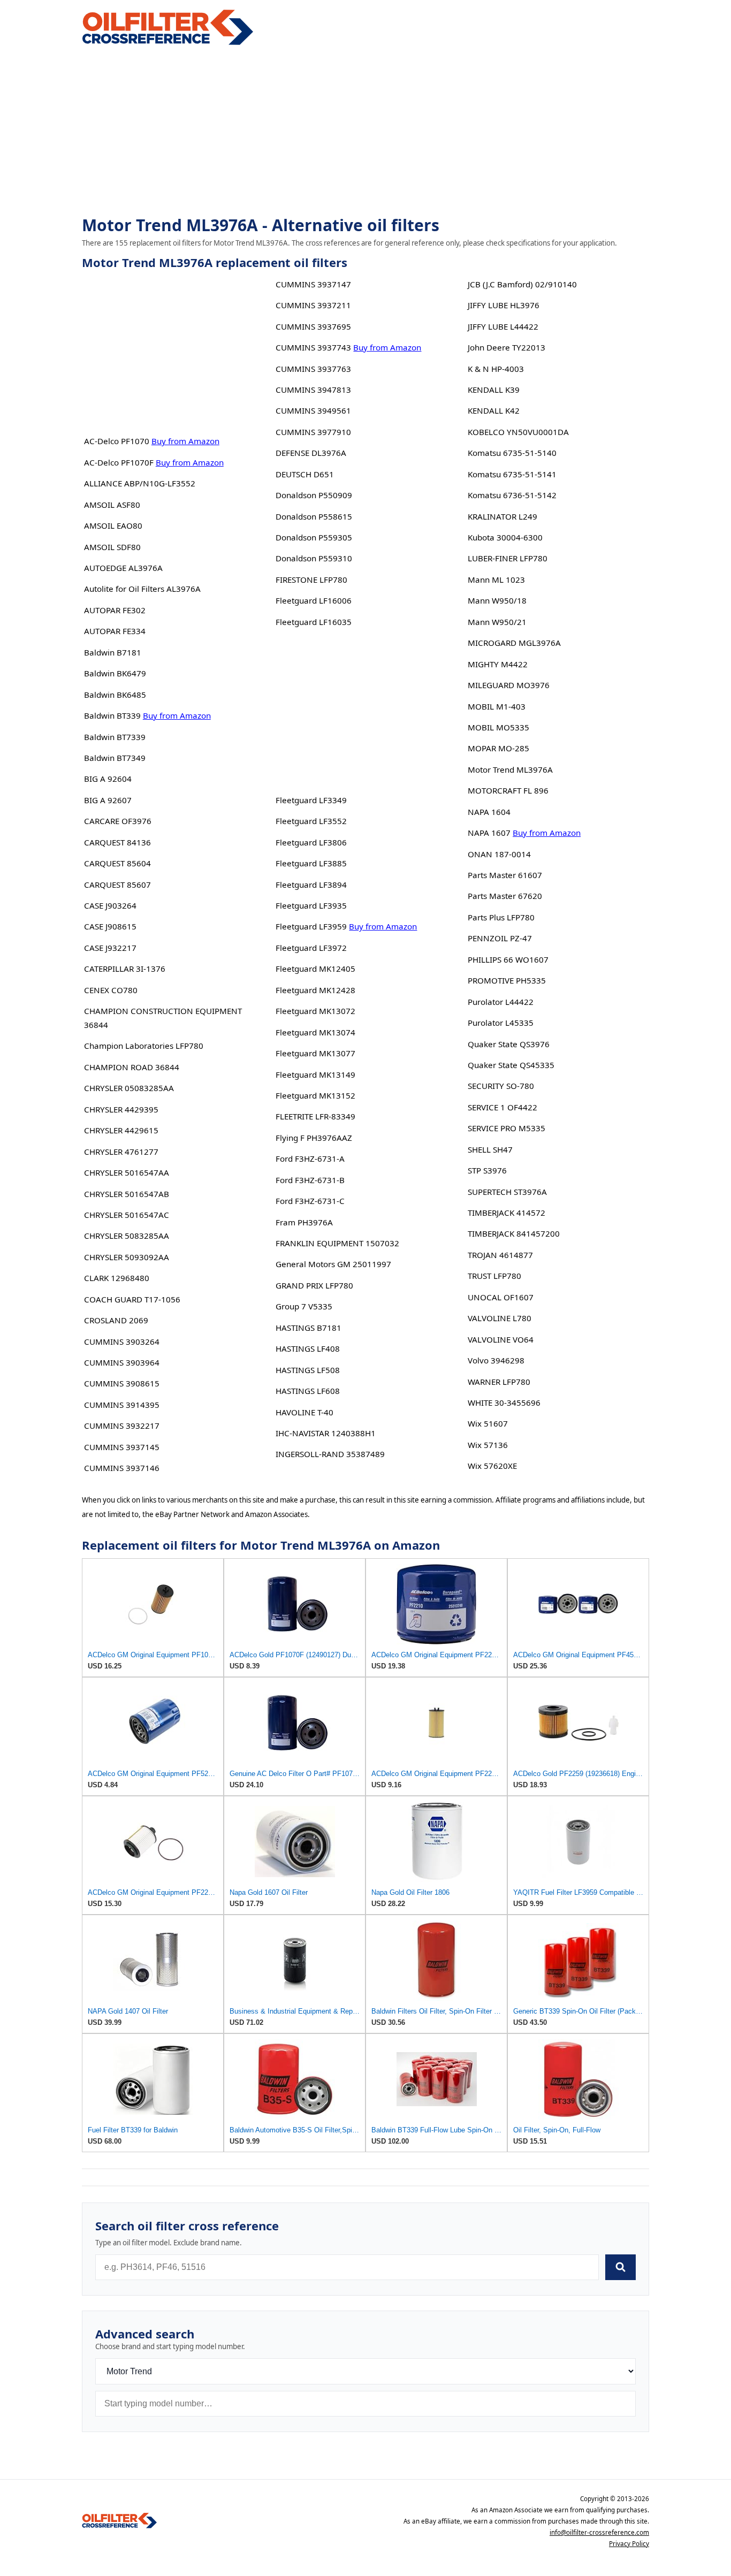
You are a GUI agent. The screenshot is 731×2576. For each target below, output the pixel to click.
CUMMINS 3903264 (122, 1342)
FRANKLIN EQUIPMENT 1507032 (337, 1243)
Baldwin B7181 (113, 652)
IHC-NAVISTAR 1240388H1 (326, 1433)
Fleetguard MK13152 (315, 1095)
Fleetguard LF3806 (311, 842)
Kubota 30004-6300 (505, 537)
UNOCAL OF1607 (501, 1297)
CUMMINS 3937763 (313, 369)
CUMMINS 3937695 (313, 326)
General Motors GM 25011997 (333, 1264)
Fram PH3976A (304, 1222)
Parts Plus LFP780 (501, 917)
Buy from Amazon (185, 441)
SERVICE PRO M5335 (507, 1128)
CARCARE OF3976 (118, 821)
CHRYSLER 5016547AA (127, 1172)
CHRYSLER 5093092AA (127, 1257)
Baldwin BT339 (112, 715)
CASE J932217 (110, 948)
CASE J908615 (110, 926)
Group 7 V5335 (304, 1306)
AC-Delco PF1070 (117, 441)
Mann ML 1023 (496, 580)
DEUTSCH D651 (305, 474)
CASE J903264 (110, 905)
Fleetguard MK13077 (315, 1053)
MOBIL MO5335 (498, 727)
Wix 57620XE (492, 1466)
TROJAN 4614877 (500, 1255)
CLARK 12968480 (117, 1278)
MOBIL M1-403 (497, 706)
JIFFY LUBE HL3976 (504, 305)
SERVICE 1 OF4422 (502, 1107)
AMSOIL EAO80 (113, 525)
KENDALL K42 (494, 410)
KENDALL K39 (494, 390)
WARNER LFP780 (499, 1382)
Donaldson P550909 (314, 495)
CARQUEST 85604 (117, 863)
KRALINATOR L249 (502, 516)
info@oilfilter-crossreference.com (599, 2532)
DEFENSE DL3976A (311, 453)
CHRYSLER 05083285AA (129, 1088)
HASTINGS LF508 (308, 1370)
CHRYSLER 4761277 (121, 1152)
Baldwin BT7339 (115, 737)
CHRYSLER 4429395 (121, 1109)
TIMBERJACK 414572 (507, 1213)
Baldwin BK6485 (115, 695)
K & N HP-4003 (496, 369)
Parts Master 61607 (505, 875)
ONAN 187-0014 (499, 854)
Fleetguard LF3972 (311, 948)
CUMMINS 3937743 (313, 347)
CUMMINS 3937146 (122, 1468)
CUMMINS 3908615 (122, 1383)
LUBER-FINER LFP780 (508, 558)
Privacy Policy (629, 2544)
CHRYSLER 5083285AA (127, 1236)
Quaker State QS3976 (509, 1044)
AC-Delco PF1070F (119, 462)
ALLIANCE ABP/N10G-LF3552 (140, 483)
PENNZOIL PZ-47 (500, 938)
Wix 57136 (488, 1445)
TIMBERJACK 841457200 (514, 1233)
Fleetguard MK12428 (315, 990)
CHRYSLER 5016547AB (127, 1194)
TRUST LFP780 (494, 1276)
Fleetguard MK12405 (315, 969)
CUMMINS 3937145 (122, 1447)
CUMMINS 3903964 (122, 1362)
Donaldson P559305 (314, 537)
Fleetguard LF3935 (311, 905)
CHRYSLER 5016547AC (127, 1215)
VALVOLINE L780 (500, 1318)
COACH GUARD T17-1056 (132, 1299)
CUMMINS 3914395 (122, 1405)
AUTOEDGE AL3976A (123, 568)
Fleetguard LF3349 (311, 800)
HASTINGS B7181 (309, 1328)
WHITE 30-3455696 (504, 1403)
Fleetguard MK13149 (315, 1074)
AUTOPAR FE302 (115, 610)
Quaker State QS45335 (511, 1065)
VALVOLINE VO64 (501, 1339)
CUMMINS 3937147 (313, 284)
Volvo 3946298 (496, 1360)
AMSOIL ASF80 (112, 505)
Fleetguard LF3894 (311, 885)
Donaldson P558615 (314, 516)
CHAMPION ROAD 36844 (132, 1067)
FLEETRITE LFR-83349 (315, 1116)
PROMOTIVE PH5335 (507, 980)
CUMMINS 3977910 (313, 432)
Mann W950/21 (497, 622)
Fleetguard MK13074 (315, 1032)
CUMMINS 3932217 (122, 1426)
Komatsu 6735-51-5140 (512, 453)
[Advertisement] (365, 132)
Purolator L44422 (501, 1002)
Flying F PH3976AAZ (314, 1138)
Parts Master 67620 (505, 896)
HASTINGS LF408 (308, 1348)
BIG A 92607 (108, 800)
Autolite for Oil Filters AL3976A (142, 589)
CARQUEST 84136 (117, 842)
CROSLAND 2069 (116, 1320)
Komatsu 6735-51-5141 (512, 474)
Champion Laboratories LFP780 (144, 1046)
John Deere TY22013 (507, 347)
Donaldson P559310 (314, 558)
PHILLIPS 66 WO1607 (508, 959)
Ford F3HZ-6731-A (310, 1159)
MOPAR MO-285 (498, 748)
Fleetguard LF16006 (314, 600)
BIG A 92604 (108, 779)
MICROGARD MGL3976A (514, 643)
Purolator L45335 (501, 1023)
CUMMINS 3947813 (313, 390)
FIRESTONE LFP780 (311, 580)
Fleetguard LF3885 (311, 863)
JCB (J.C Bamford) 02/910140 (522, 284)
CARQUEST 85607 (117, 885)
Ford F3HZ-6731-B (310, 1180)
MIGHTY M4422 (498, 664)
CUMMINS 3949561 (313, 410)
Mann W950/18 (497, 600)
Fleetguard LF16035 (314, 622)
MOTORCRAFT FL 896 (508, 790)
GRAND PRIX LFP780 (314, 1285)
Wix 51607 (488, 1423)
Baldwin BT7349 (115, 758)
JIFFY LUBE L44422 (503, 326)
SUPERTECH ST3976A (507, 1192)
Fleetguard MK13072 (315, 1011)
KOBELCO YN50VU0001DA (518, 432)
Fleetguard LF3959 (311, 926)
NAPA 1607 (489, 833)
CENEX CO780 (111, 990)
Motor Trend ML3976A (510, 769)
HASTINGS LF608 (308, 1391)
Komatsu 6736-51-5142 (512, 495)
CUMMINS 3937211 (313, 305)
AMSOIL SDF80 (112, 547)
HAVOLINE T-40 (304, 1412)
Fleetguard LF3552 (311, 821)
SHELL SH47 (490, 1149)
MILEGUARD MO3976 (509, 685)
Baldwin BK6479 (115, 673)
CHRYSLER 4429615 (121, 1130)
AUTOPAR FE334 (115, 631)
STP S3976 (487, 1170)
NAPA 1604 (489, 812)
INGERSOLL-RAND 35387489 (330, 1454)
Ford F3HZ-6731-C (310, 1201)
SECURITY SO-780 (501, 1086)
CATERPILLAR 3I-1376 (125, 969)
